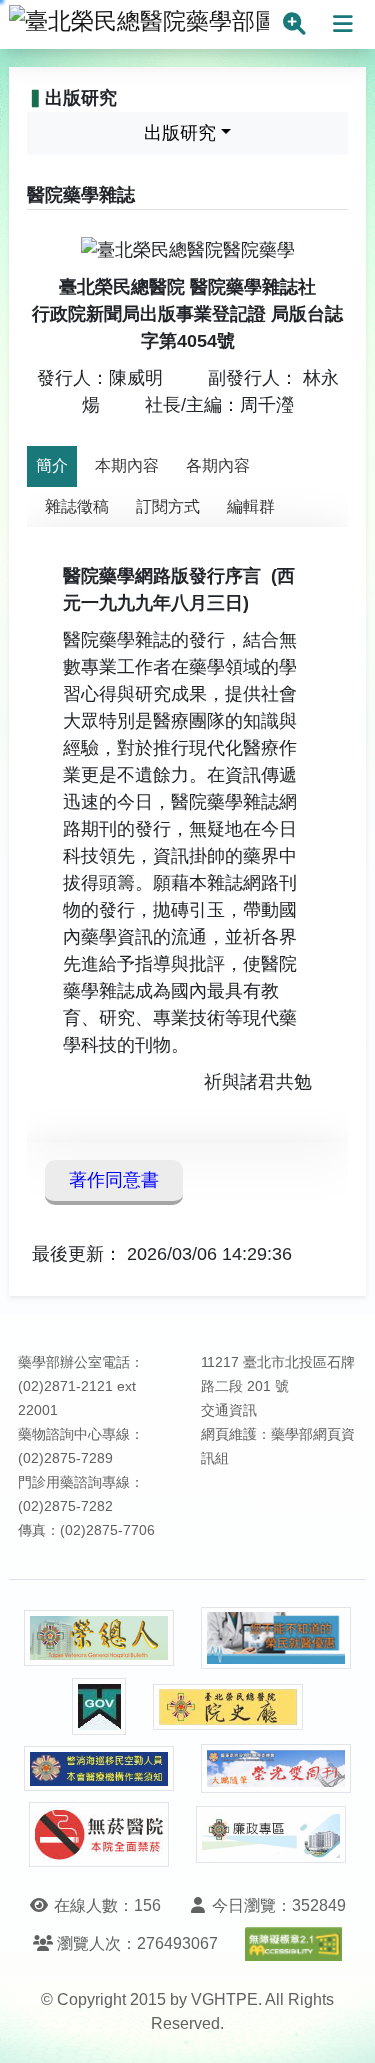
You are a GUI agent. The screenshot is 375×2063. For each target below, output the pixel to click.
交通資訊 (229, 1410)
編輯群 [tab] (251, 506)
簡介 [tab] (52, 465)
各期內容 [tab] (218, 465)
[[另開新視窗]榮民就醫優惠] (276, 1638)
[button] (341, 2027)
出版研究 (180, 133)
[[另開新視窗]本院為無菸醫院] (99, 1834)
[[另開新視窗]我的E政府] (99, 1706)
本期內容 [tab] (127, 465)
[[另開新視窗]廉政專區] (271, 1835)
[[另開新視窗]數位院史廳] (228, 1707)
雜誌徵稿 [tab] (77, 506)
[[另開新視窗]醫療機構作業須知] (99, 1768)
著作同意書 (114, 1180)
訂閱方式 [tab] (168, 506)
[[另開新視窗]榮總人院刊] (99, 1638)
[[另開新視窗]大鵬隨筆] (276, 1768)
